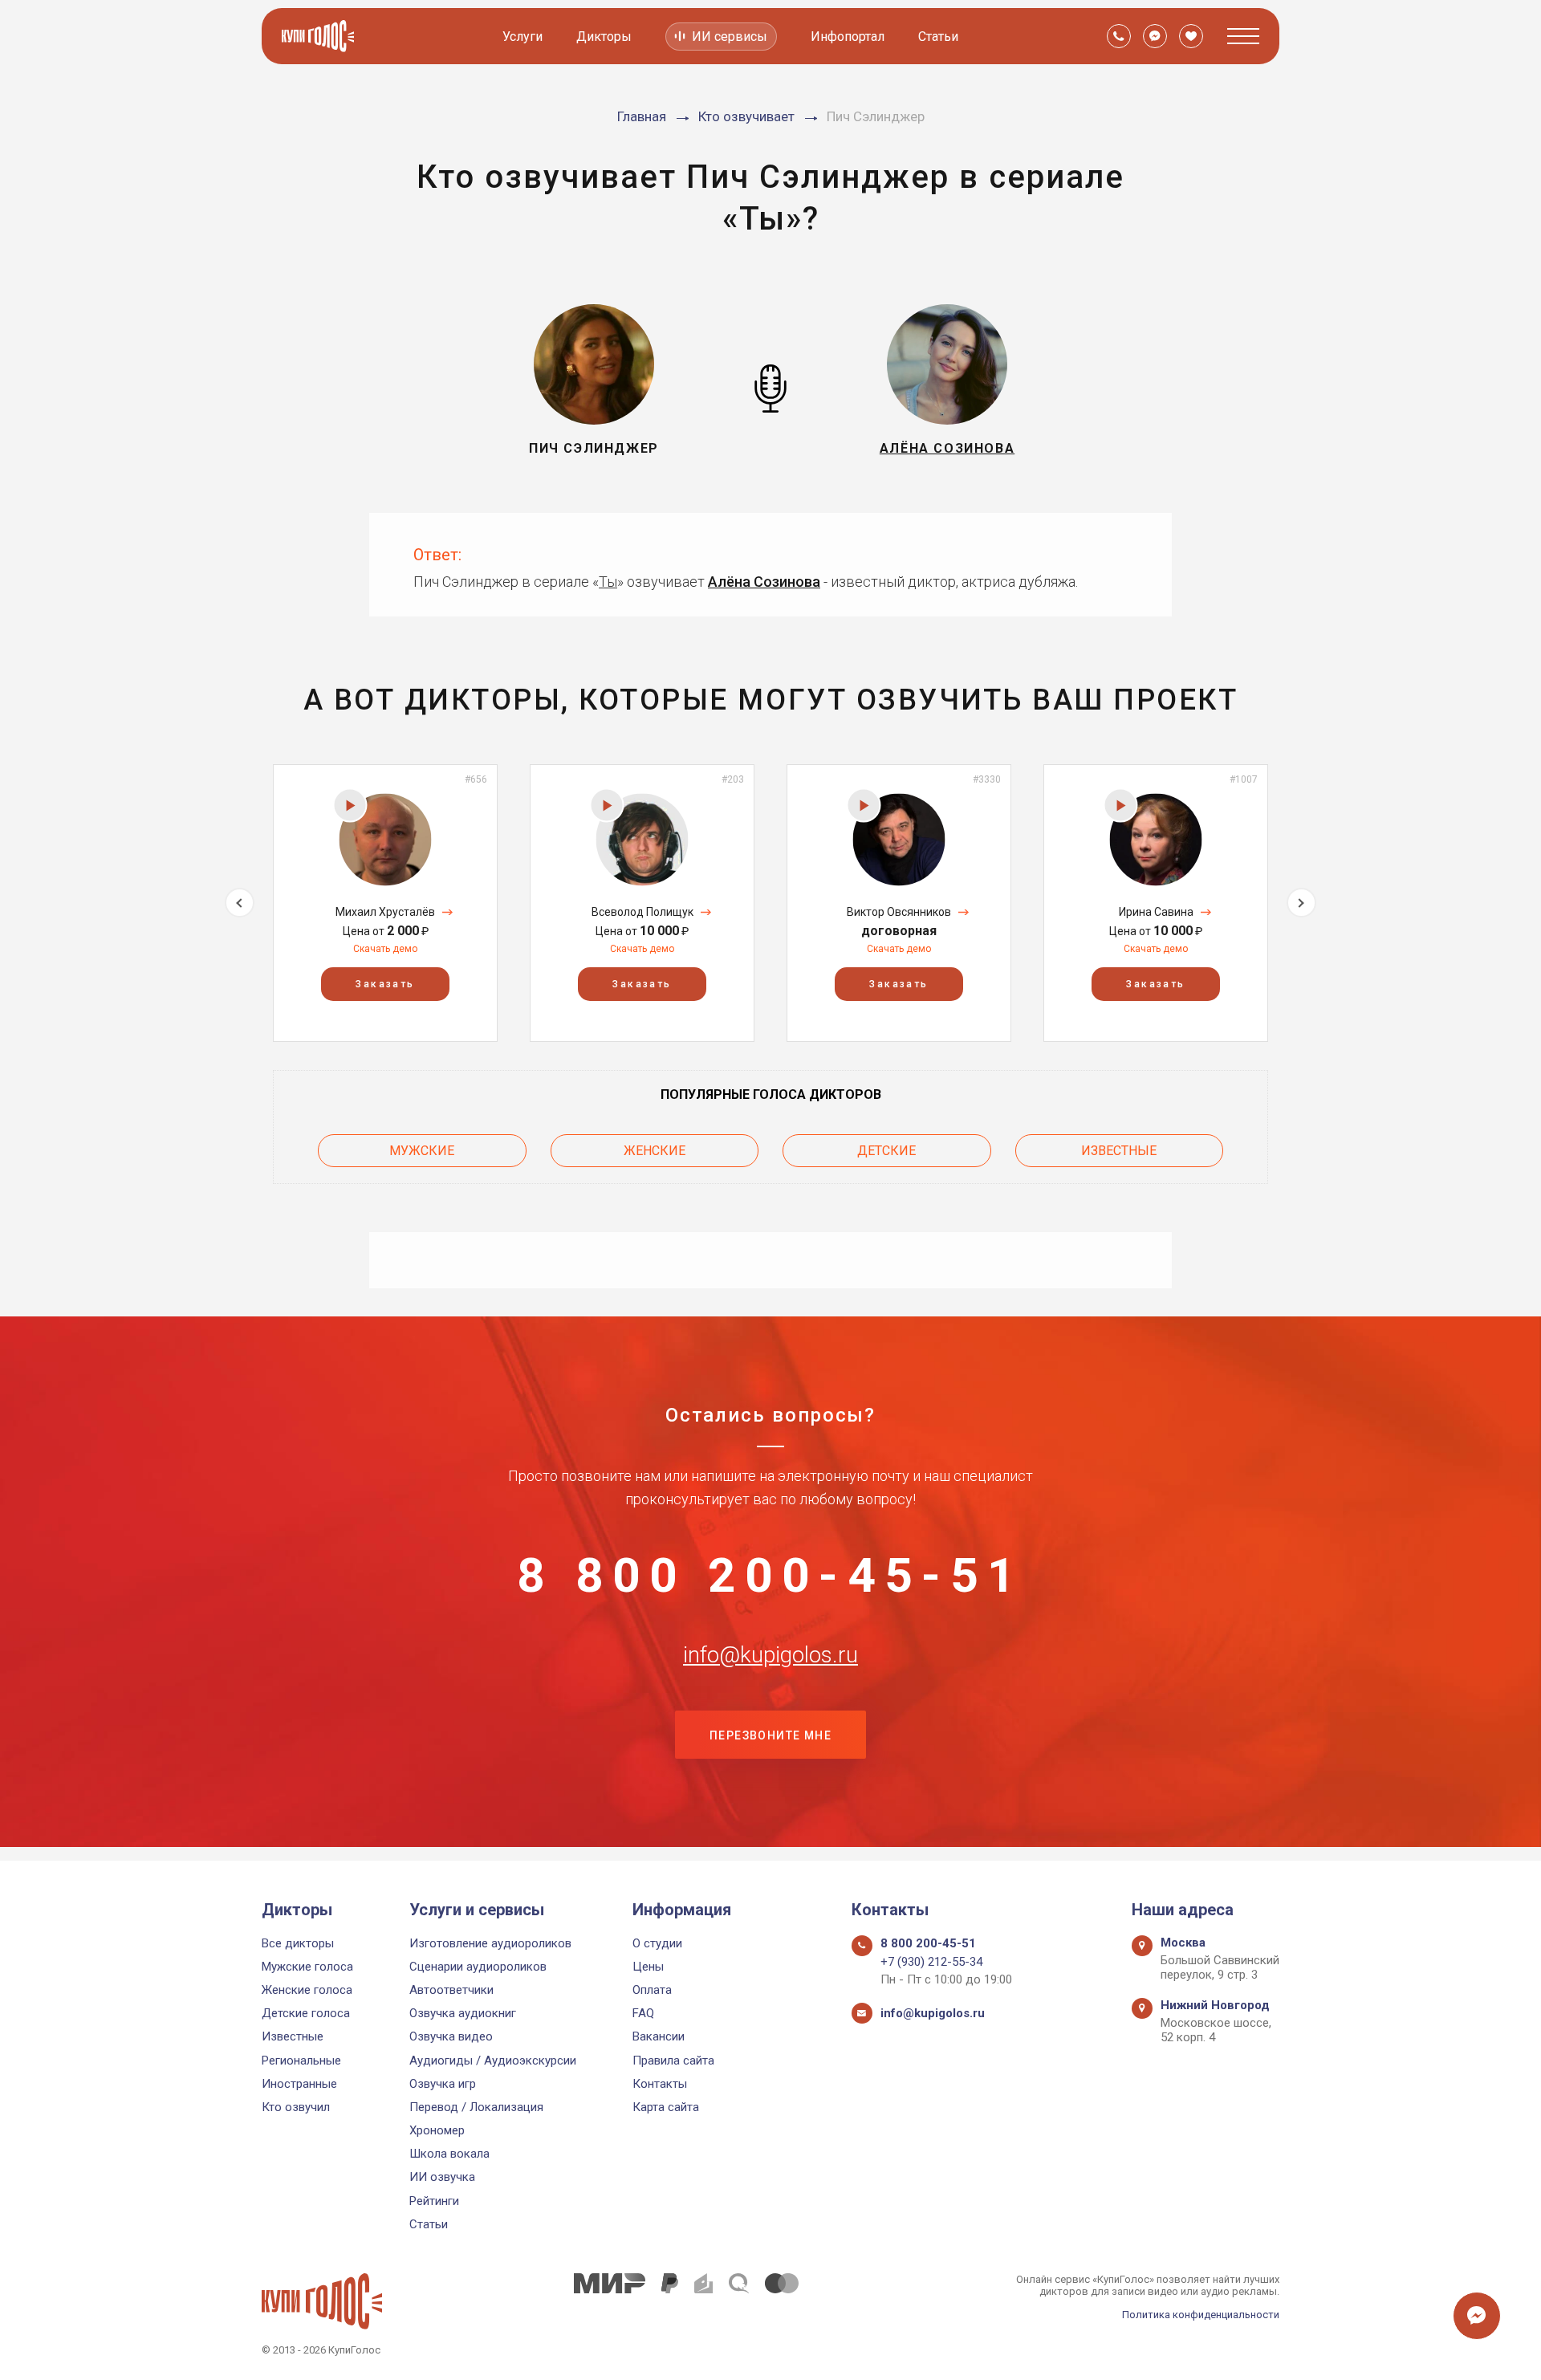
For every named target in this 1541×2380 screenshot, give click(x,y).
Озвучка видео (451, 2036)
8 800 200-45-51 (770, 1576)
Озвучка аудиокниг (463, 2013)
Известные (1119, 1151)
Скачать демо (385, 949)
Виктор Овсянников (899, 912)
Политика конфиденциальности (1201, 2315)
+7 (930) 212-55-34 (931, 1962)
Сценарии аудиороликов (478, 1967)
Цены (648, 1967)
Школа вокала (449, 2154)
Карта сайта (666, 2107)
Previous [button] (240, 903)
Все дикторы (298, 1943)
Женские (655, 1151)
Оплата (652, 1990)
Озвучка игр (443, 2084)
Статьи (938, 37)
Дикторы (604, 37)
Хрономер (437, 2130)
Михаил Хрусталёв (385, 912)
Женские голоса (307, 1990)
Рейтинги (434, 2201)
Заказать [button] (385, 984)
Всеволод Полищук (642, 912)
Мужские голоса (307, 1967)
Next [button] (1301, 903)
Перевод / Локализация (476, 2107)
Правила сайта (673, 2061)
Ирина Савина (1156, 912)
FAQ (643, 2013)
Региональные (301, 2061)
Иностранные (299, 2084)
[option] (385, 903)
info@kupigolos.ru (770, 1655)
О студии (657, 1943)
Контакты (660, 2084)
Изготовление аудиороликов (490, 1943)
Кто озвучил (296, 2107)
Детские (886, 1151)
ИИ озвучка (442, 2177)
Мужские (422, 1151)
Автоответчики (451, 1990)
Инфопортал (848, 37)
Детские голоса (306, 2013)
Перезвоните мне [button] (770, 1735)
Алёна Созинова (764, 582)
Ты (608, 582)
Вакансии (659, 2036)
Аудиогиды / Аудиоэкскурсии (493, 2061)
